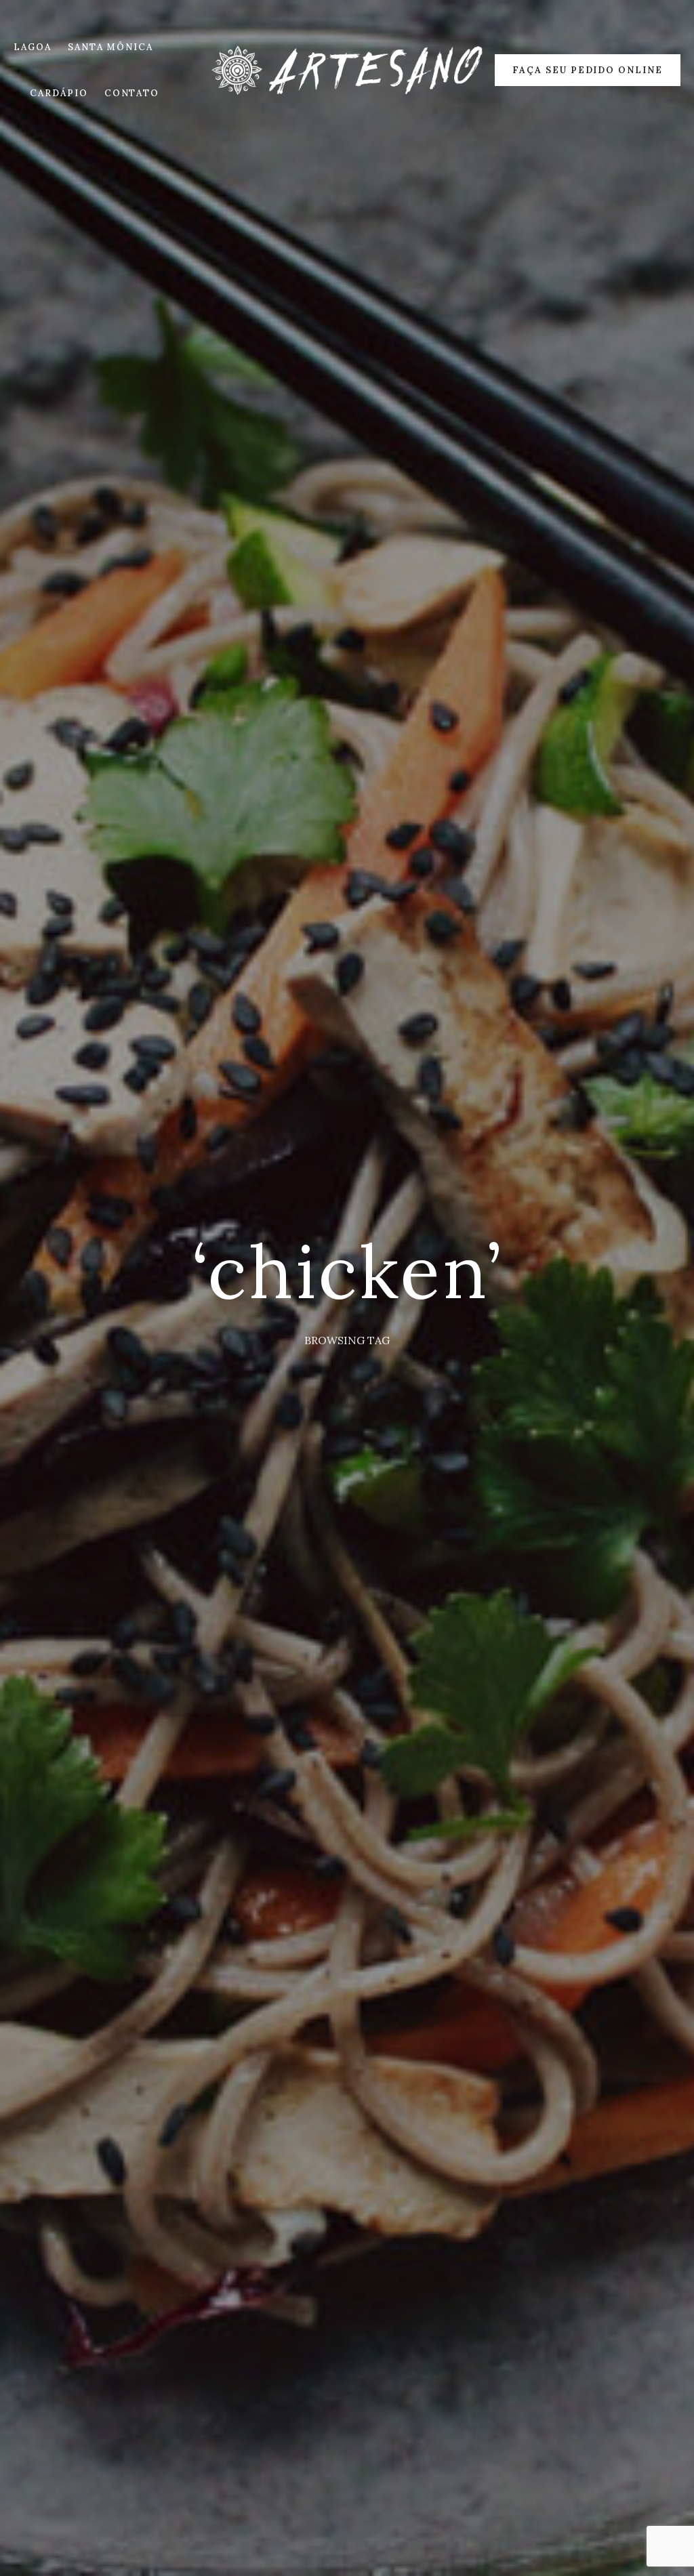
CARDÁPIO (59, 93)
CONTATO (132, 93)
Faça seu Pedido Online (588, 70)
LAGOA (33, 47)
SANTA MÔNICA (110, 47)
